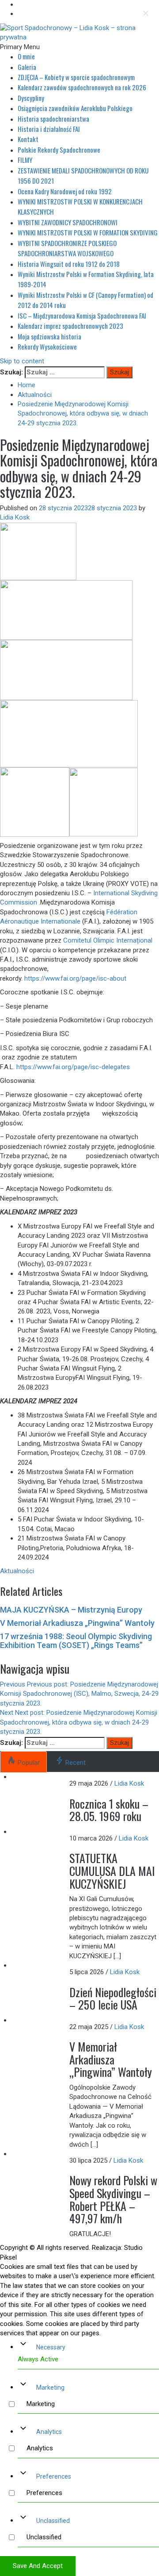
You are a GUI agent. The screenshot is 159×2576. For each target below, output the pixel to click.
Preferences (54, 2476)
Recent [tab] (76, 1763)
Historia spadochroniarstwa (53, 119)
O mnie (26, 56)
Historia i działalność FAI (49, 129)
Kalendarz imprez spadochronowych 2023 (70, 326)
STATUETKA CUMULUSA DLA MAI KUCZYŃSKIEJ (112, 1871)
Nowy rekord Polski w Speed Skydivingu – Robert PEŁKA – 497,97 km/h (113, 2199)
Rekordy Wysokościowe (47, 347)
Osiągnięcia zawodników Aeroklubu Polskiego (75, 108)
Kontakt (28, 139)
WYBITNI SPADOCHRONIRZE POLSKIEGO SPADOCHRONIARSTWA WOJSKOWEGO (67, 248)
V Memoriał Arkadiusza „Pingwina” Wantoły (77, 1623)
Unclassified (53, 2521)
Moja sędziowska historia (49, 336)
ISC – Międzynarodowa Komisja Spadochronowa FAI (82, 316)
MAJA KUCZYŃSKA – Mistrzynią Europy (71, 1610)
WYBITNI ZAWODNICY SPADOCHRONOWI (68, 222)
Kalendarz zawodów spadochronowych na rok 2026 (82, 87)
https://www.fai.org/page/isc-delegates (73, 1067)
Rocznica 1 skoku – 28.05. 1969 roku (109, 1810)
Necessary (51, 2347)
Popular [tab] (29, 1763)
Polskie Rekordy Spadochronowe (59, 150)
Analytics (49, 2432)
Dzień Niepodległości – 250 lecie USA (113, 1998)
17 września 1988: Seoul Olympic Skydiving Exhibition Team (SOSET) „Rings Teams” (76, 1641)
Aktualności (17, 1571)
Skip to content (22, 361)
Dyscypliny (31, 98)
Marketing (50, 2387)
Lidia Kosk (15, 517)
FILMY (25, 160)
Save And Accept (38, 2566)
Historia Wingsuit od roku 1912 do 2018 (69, 264)
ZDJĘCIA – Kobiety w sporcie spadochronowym (76, 77)
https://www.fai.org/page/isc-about (76, 978)
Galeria (27, 67)
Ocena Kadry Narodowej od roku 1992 (65, 191)
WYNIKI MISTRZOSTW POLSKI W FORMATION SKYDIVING (88, 232)
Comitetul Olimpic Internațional (108, 940)
